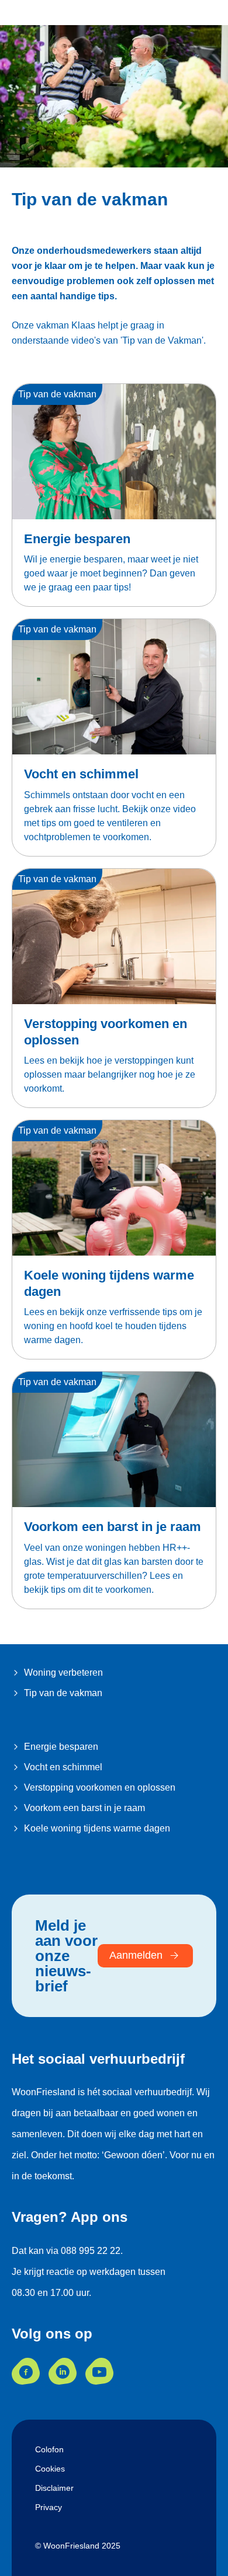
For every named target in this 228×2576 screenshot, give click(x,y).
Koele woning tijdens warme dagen (97, 1828)
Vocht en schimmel (81, 774)
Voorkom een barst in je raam (113, 1527)
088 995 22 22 (91, 2251)
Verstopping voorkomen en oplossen (100, 1787)
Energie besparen (77, 539)
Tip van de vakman (63, 1693)
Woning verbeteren (63, 1673)
